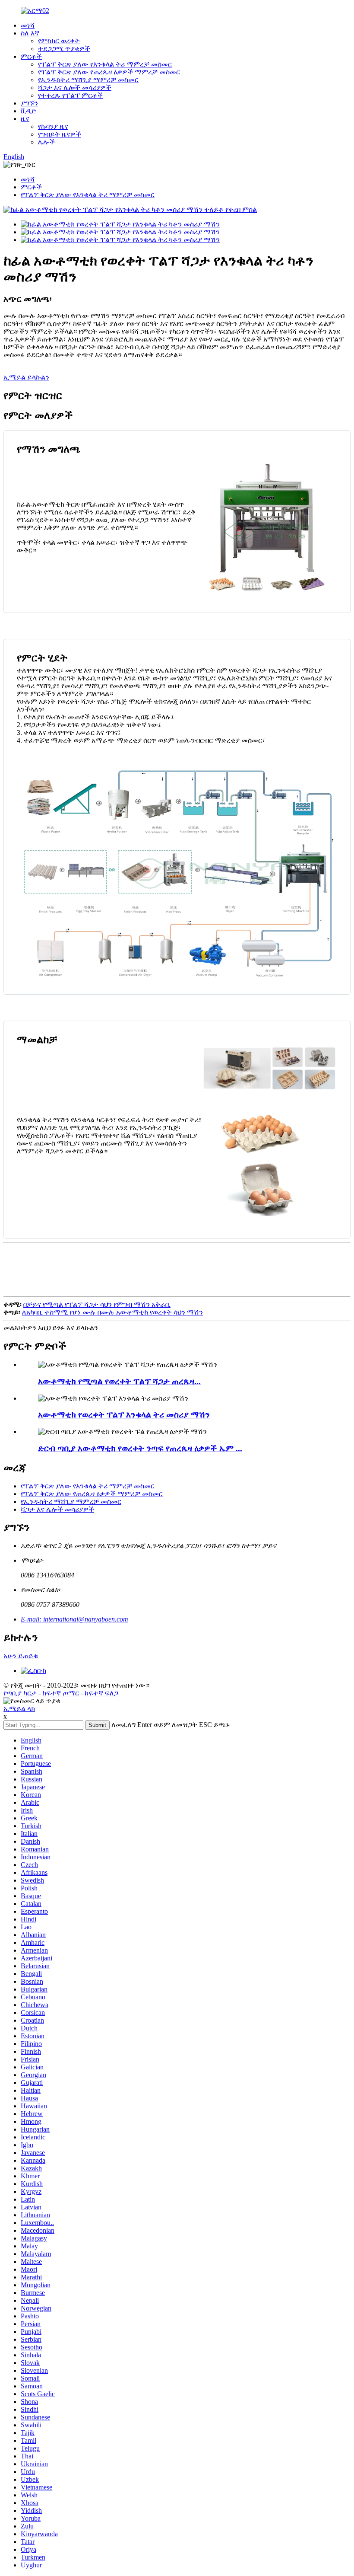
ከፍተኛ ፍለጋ (101, 1693)
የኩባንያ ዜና (53, 126)
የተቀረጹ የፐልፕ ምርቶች (70, 95)
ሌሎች (46, 142)
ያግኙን (29, 103)
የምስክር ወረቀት (59, 41)
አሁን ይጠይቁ (21, 1656)
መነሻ (28, 25)
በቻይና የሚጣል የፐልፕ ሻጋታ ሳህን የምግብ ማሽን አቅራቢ (97, 1304)
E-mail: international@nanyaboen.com (74, 1619)
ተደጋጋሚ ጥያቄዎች (64, 49)
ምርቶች (31, 56)
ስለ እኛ (30, 33)
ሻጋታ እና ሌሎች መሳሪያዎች (75, 88)
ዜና (25, 119)
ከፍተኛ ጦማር (61, 1693)
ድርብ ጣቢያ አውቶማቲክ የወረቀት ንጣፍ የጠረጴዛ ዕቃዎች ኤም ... (140, 1448)
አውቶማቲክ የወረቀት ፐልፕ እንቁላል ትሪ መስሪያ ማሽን (124, 1415)
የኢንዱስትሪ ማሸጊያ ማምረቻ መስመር (88, 80)
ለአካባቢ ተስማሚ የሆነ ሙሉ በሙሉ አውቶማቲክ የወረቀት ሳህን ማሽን (112, 1312)
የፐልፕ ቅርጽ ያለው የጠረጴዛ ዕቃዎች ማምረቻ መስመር (109, 72)
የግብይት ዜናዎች (60, 134)
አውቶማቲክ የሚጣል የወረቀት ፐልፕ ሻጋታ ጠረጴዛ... (119, 1381)
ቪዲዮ (28, 111)
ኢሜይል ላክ (19, 1709)
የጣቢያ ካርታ (20, 1693)
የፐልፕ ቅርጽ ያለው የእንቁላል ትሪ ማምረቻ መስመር (105, 64)
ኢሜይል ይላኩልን (26, 377)
